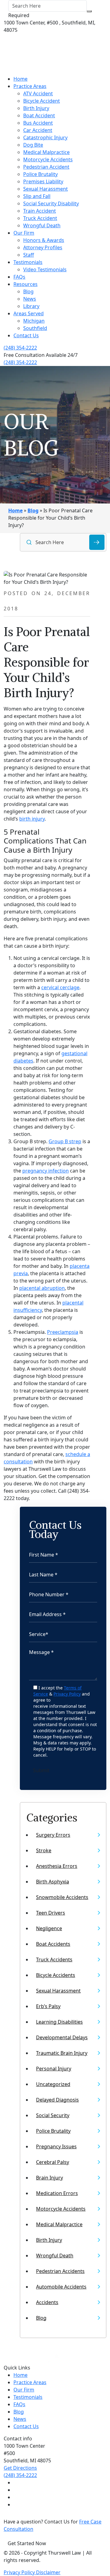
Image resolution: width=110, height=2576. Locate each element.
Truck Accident (40, 218)
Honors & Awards (44, 240)
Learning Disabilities (59, 2022)
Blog (28, 291)
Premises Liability (43, 181)
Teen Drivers (51, 1913)
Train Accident (40, 211)
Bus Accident (38, 123)
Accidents (47, 2302)
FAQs (19, 277)
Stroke (44, 1850)
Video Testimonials (45, 269)
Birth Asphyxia (53, 1882)
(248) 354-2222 (20, 348)
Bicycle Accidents (56, 1975)
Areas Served (29, 313)
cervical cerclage (60, 987)
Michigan (34, 321)
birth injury (32, 819)
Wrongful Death (42, 225)
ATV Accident (38, 93)
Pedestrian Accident (46, 167)
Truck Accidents (54, 1959)
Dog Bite (33, 145)
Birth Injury (36, 108)
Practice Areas (30, 86)
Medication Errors (57, 2193)
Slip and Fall (37, 196)
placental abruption (42, 1288)
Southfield (35, 328)
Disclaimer (48, 2572)
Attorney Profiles (43, 247)
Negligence (49, 1928)
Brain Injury (50, 2178)
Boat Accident (39, 115)
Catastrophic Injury (45, 137)
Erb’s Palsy (48, 2006)
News (30, 299)
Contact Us (26, 335)
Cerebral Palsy (53, 2162)
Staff (29, 255)
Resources (26, 284)
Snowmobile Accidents (62, 1897)
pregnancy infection (46, 1171)
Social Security (53, 2115)
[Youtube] (16, 2505)
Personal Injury (54, 2069)
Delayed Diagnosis (57, 2100)
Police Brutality (40, 174)
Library (31, 306)
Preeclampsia (63, 1332)
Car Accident (38, 130)
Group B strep (65, 1141)
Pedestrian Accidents (60, 2271)
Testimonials (28, 262)
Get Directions (20, 2468)
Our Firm (24, 233)
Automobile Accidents (61, 2287)
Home (20, 79)
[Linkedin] (16, 2497)
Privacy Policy (67, 1694)
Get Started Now (27, 2543)
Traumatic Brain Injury (62, 2053)
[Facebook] (16, 2483)
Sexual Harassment (46, 189)
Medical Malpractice (46, 152)
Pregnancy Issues (56, 2146)
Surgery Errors (53, 1835)
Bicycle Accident (42, 101)
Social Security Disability (51, 203)
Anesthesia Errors (57, 1866)
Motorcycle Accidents (48, 159)
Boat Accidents (53, 1944)
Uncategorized (53, 2084)
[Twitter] (16, 2490)
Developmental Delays (62, 2037)
